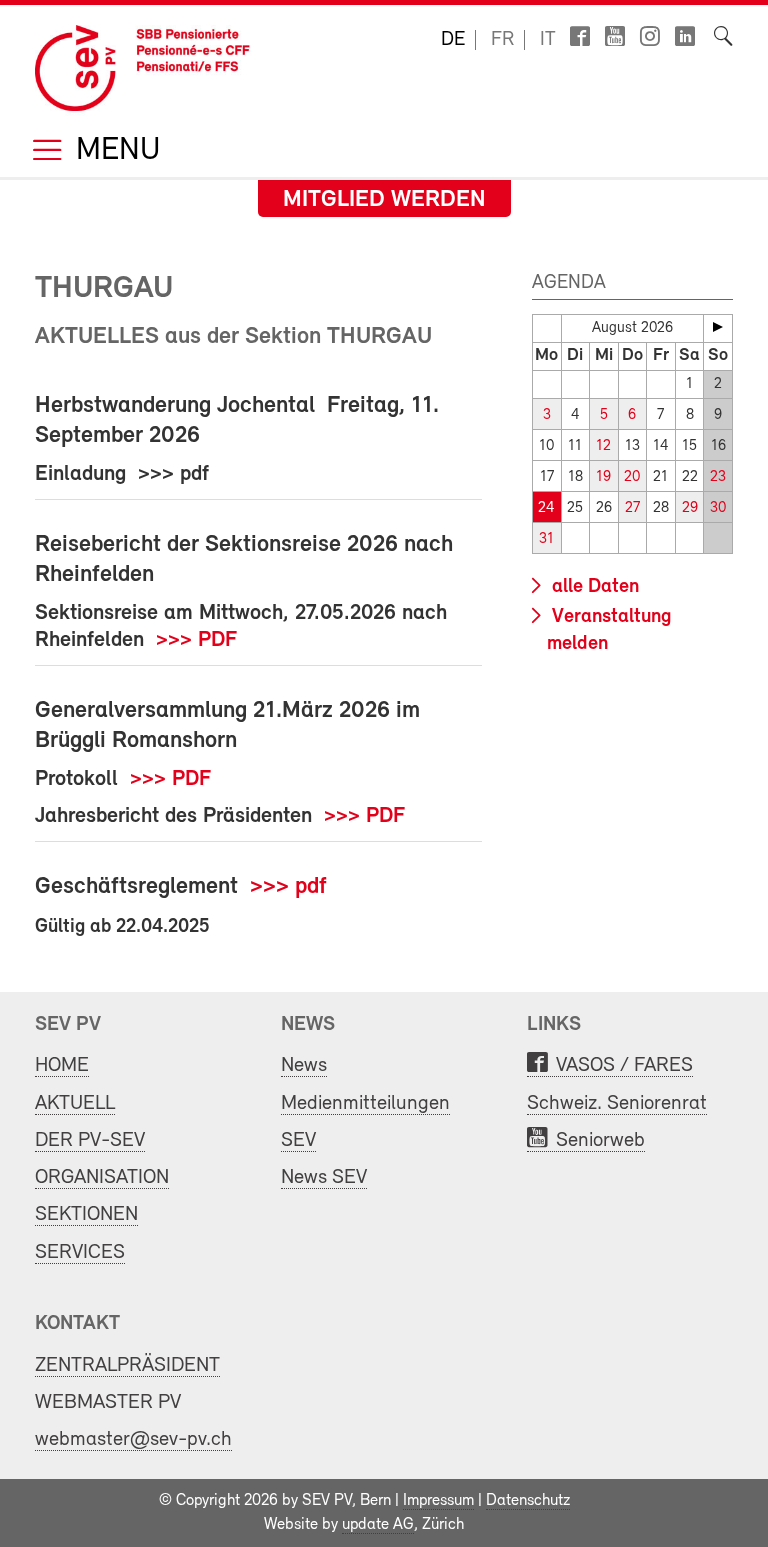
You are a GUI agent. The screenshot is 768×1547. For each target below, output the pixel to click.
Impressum (438, 1501)
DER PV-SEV (90, 1140)
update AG (378, 1525)
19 (603, 477)
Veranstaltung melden (609, 630)
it (548, 40)
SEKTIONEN (86, 1214)
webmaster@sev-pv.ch (133, 1439)
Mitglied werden (384, 200)
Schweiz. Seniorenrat (617, 1103)
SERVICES (80, 1252)
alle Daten (593, 587)
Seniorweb (600, 1140)
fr (502, 40)
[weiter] (718, 327)
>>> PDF (196, 640)
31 (546, 539)
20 (632, 477)
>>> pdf (288, 887)
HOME (62, 1065)
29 (690, 508)
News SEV (324, 1177)
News (304, 1065)
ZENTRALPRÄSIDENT (127, 1365)
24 (546, 508)
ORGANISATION (102, 1177)
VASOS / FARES (624, 1065)
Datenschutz (528, 1501)
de (453, 40)
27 (632, 508)
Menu (114, 151)
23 (718, 477)
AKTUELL (75, 1103)
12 (603, 446)
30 (718, 508)
